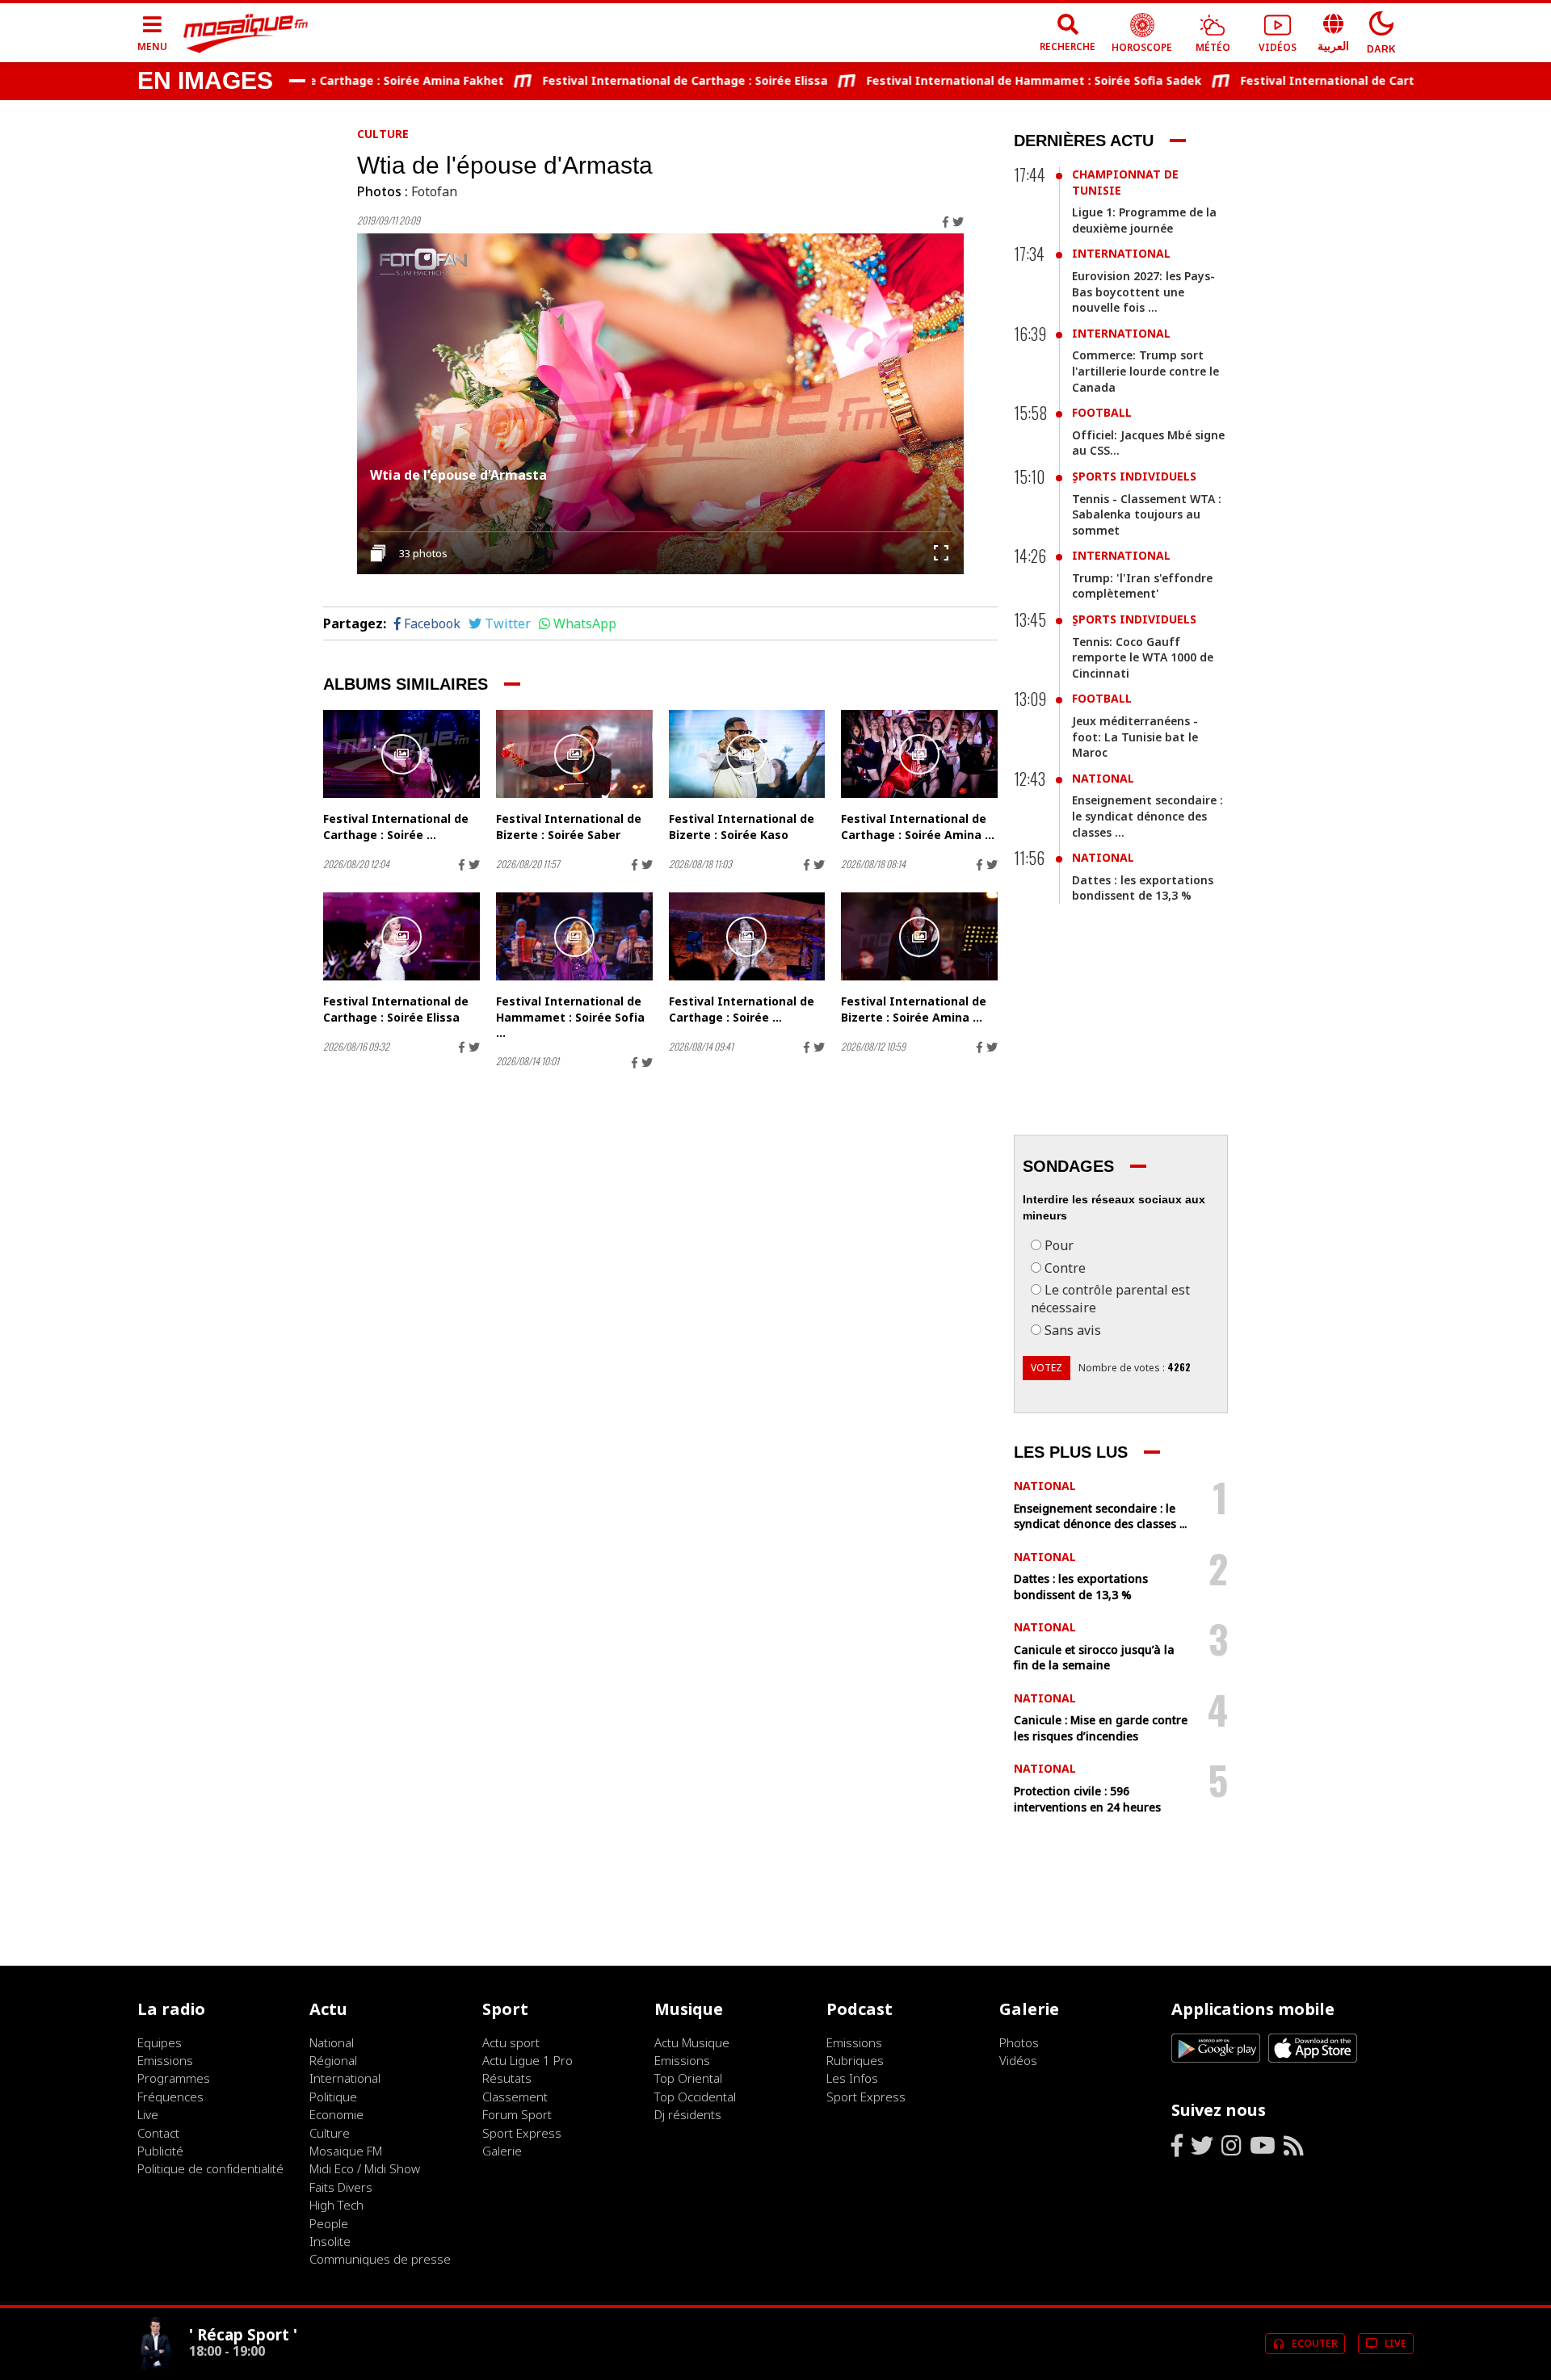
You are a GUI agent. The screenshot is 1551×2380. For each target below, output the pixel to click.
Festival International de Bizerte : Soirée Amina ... (914, 1009)
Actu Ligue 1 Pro (528, 2060)
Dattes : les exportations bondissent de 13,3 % (1143, 888)
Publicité (160, 2151)
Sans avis (1073, 1330)
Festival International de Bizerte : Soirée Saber (569, 827)
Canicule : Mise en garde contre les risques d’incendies (1101, 1728)
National (1103, 778)
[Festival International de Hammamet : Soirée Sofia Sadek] (574, 936)
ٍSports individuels (1134, 476)
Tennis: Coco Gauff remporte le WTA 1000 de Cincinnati (1143, 657)
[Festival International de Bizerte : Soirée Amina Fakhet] (919, 936)
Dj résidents (688, 2114)
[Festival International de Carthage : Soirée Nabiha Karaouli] (747, 936)
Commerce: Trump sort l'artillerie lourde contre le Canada (1145, 371)
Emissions (165, 2060)
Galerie (502, 2151)
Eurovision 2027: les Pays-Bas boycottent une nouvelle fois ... (1143, 292)
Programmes (174, 2078)
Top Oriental (688, 2078)
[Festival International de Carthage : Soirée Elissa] (401, 936)
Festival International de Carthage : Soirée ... (396, 827)
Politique (333, 2097)
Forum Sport (517, 2114)
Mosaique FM (346, 2151)
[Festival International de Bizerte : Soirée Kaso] (747, 754)
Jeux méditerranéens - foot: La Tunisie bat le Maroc (1135, 737)
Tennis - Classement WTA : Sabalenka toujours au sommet (1147, 514)
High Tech (336, 2205)
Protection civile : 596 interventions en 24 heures (1087, 1799)
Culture (383, 134)
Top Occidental (695, 2097)
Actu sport (511, 2042)
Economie (336, 2114)
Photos (1019, 2042)
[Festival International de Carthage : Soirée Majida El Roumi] (401, 754)
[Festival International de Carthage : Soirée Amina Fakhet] (919, 754)
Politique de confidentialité (210, 2168)
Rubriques (855, 2060)
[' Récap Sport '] (157, 2365)
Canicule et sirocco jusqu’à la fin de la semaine (1094, 1658)
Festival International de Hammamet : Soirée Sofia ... (570, 1017)
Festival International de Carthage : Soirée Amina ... (918, 827)
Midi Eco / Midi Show (365, 2168)
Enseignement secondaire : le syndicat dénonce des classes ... (1147, 816)
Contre (1065, 1268)
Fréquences (170, 2097)
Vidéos (1018, 2060)
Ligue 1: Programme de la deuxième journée (1144, 220)
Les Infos (852, 2078)
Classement (515, 2097)
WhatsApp (585, 623)
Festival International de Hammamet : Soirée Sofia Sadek (991, 80)
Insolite (330, 2241)
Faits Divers (341, 2187)
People (329, 2223)
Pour (1059, 1245)
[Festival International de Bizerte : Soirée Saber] (574, 754)
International (1121, 253)
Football (1102, 412)
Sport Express (522, 2133)
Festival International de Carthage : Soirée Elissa (642, 80)
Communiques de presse (380, 2259)
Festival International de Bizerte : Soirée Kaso (742, 827)
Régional (333, 2060)
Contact (158, 2133)
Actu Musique (692, 2042)
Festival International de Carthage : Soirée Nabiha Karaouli (1369, 80)
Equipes (160, 2042)
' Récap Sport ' (243, 2334)
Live (148, 2114)
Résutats (507, 2078)
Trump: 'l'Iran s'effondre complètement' (1142, 586)
